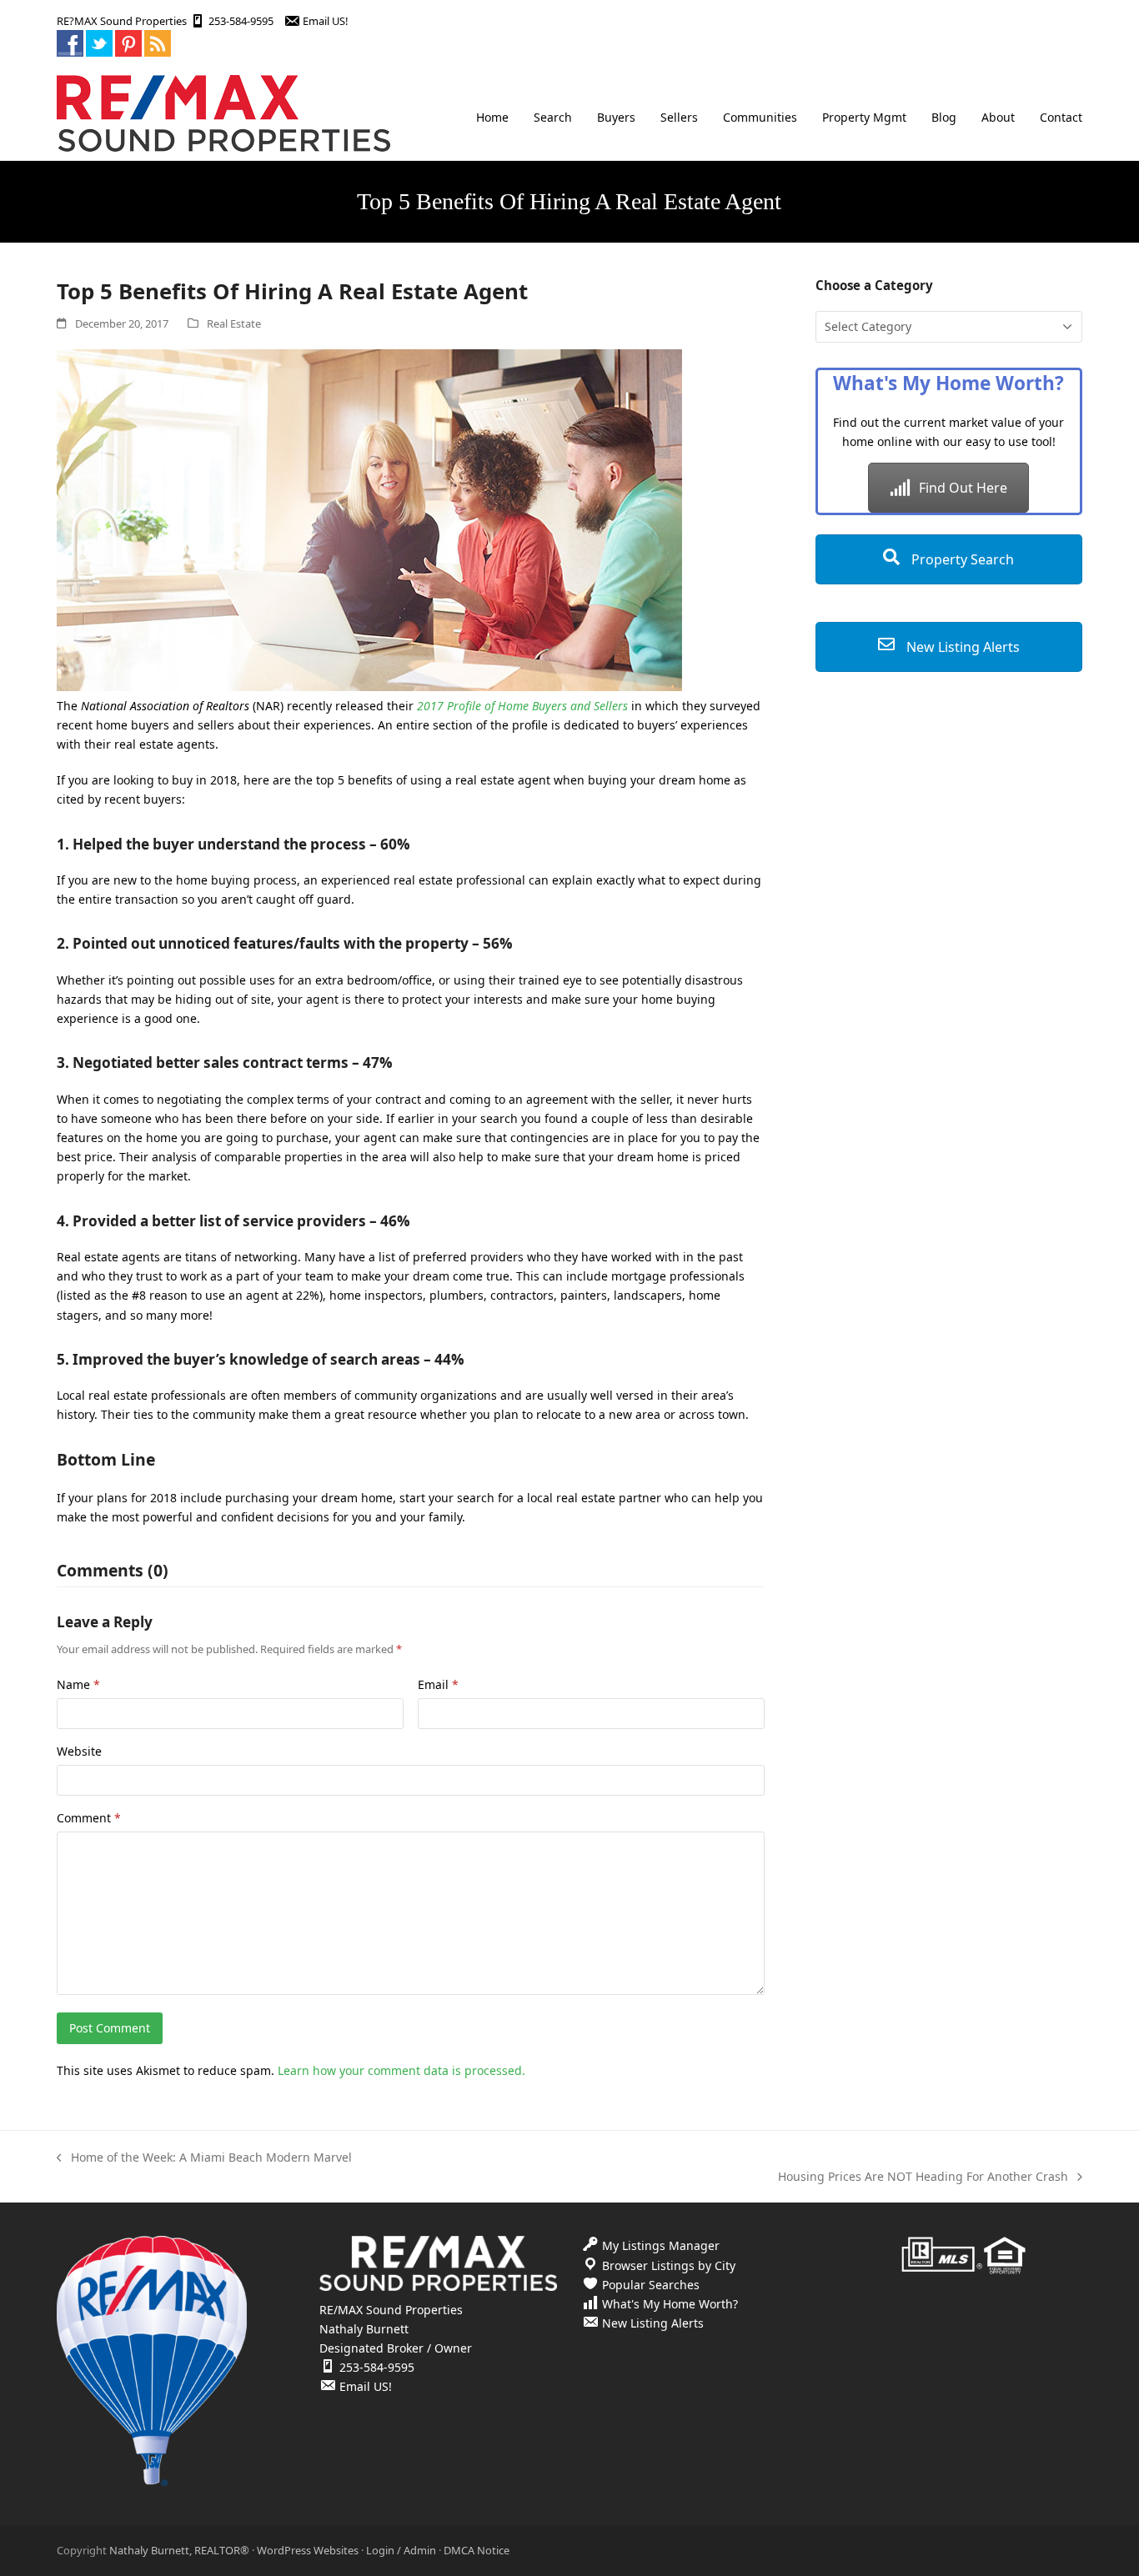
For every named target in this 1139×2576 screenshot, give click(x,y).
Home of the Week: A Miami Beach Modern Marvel (204, 2158)
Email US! (325, 21)
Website (79, 1751)
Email (438, 1684)
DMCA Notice (477, 2550)
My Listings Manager (661, 2245)
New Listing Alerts (961, 647)
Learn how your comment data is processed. (401, 2070)
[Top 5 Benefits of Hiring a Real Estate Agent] (369, 687)
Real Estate (234, 323)
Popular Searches (651, 2285)
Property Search (961, 559)
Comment (89, 1818)
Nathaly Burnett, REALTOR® (179, 2550)
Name (78, 1684)
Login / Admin (401, 2550)
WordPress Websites (308, 2550)
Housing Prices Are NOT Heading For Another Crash (923, 2177)
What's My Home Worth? (670, 2304)
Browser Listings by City (669, 2265)
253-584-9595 (241, 21)
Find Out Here (963, 488)
